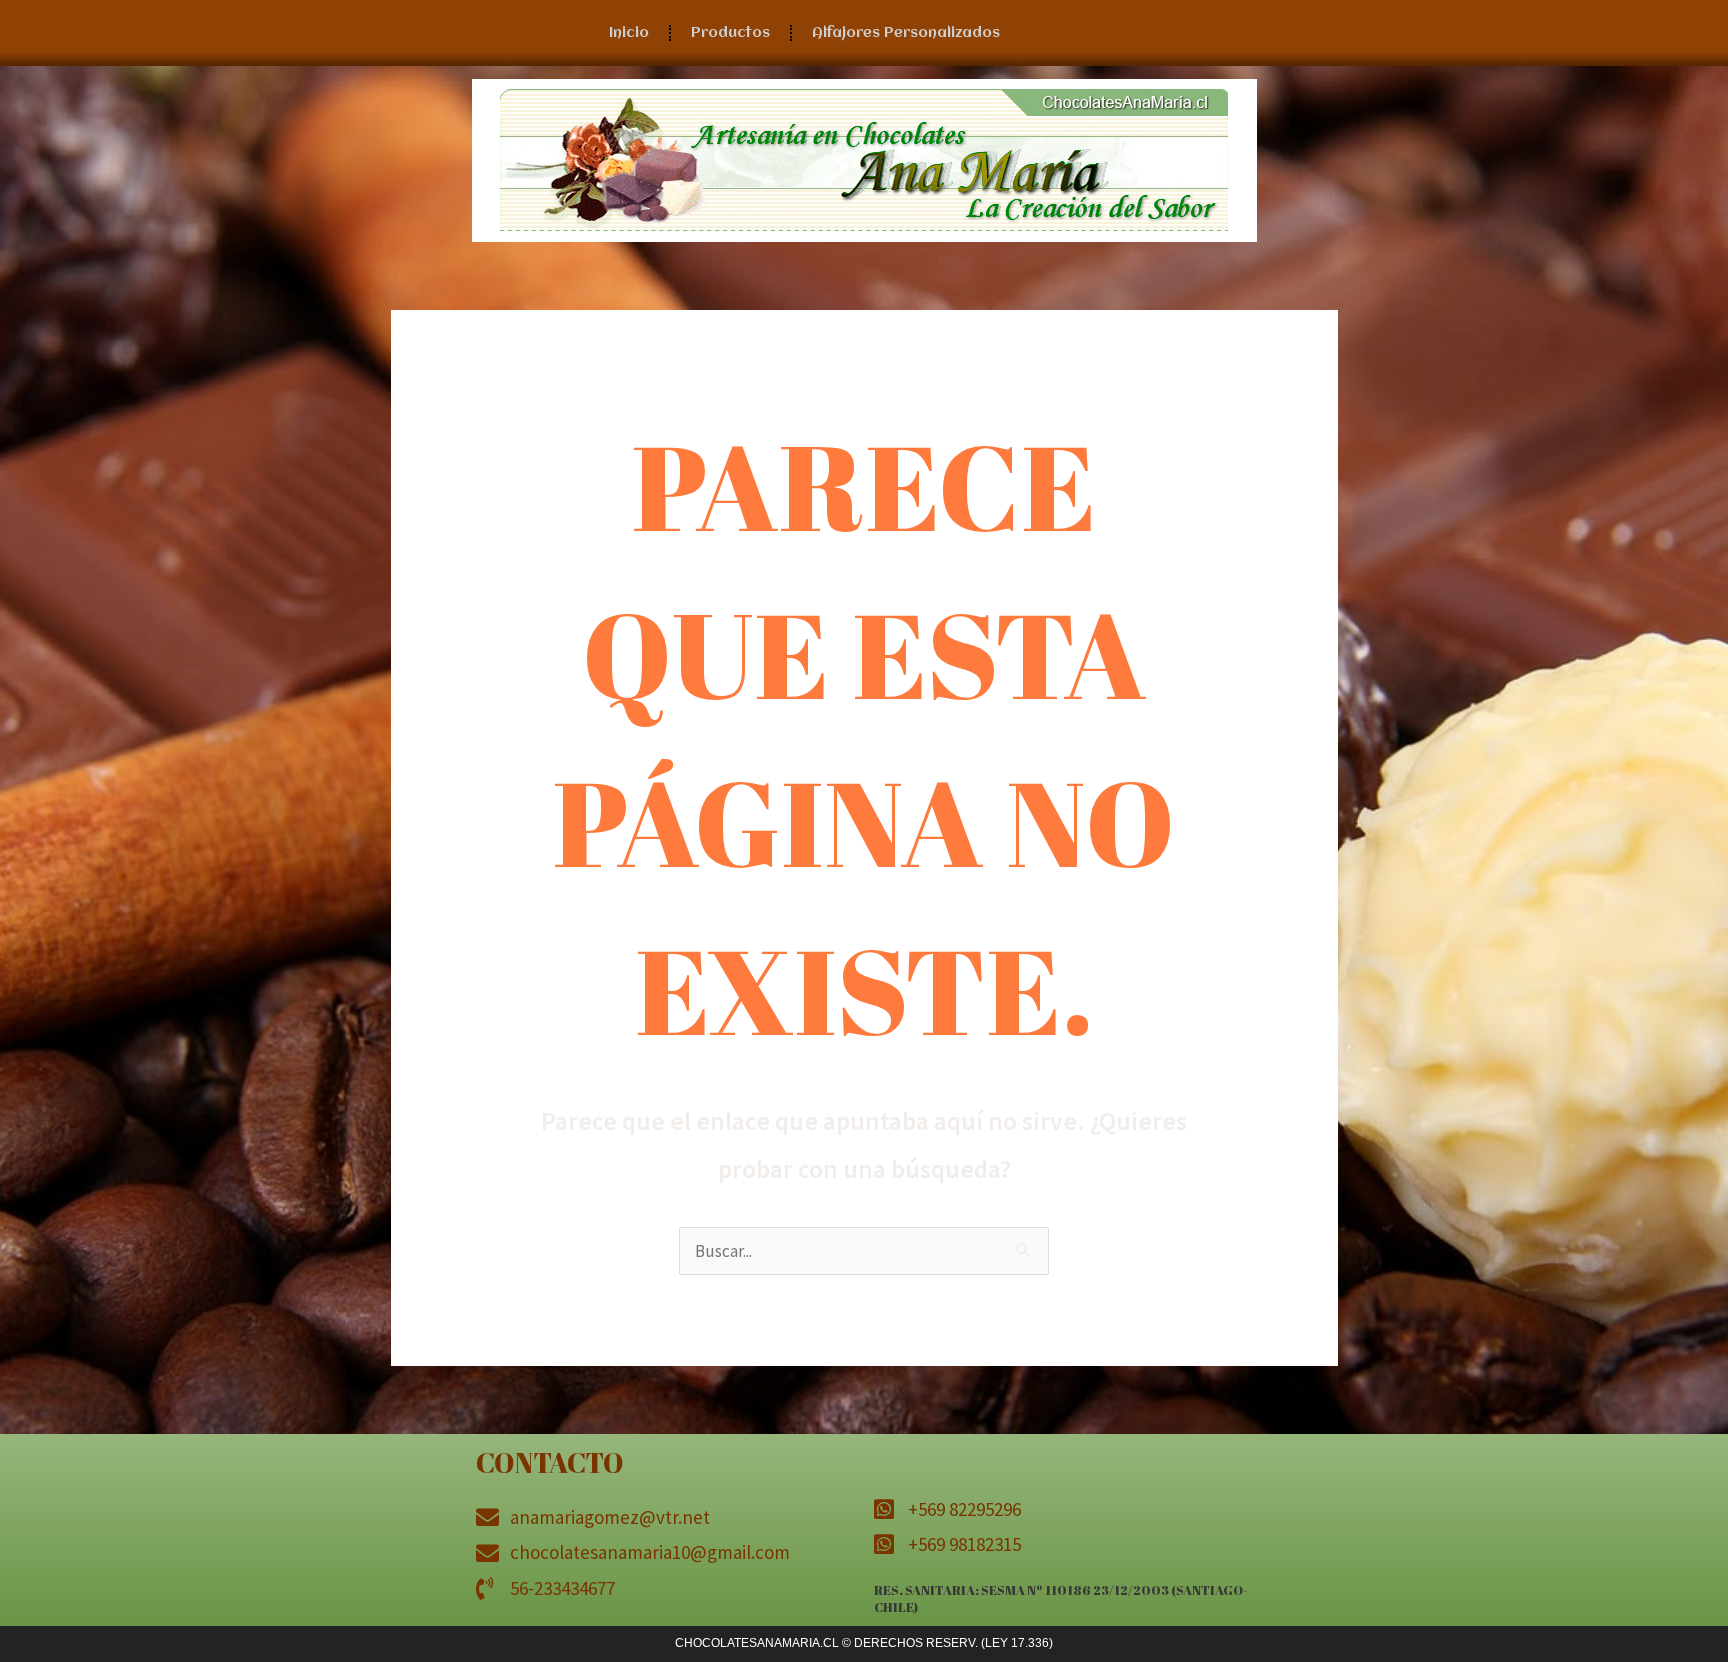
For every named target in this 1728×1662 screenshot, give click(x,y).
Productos (730, 33)
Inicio (629, 33)
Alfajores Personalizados (906, 33)
